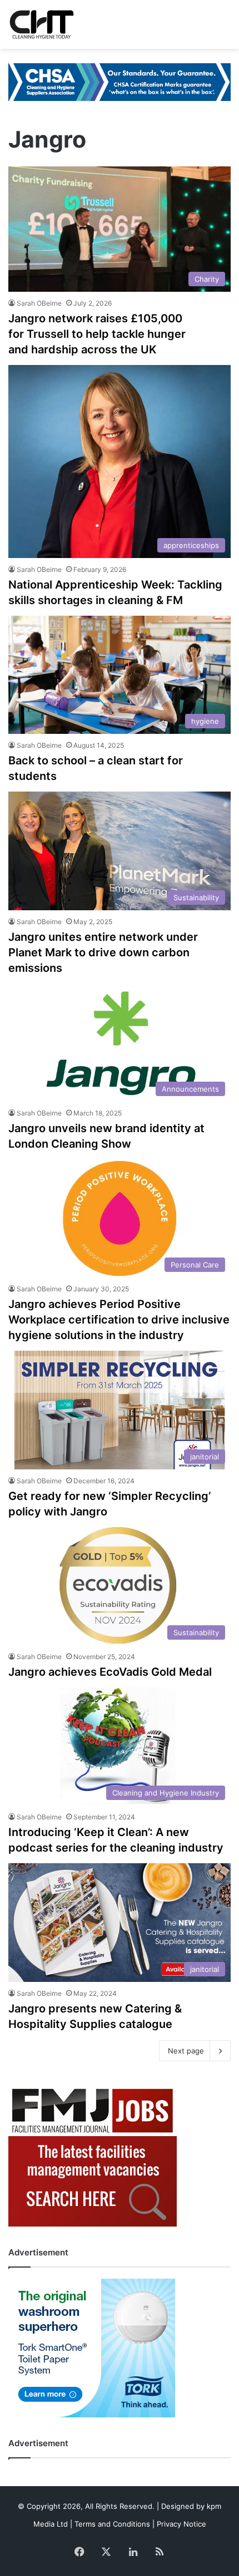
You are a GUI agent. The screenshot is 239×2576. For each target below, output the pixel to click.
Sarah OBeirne (39, 303)
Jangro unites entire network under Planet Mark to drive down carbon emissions (103, 952)
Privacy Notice (181, 2524)
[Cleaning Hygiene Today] (41, 24)
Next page (186, 2051)
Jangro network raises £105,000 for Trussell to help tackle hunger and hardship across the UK (97, 334)
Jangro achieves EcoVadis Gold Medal (110, 1672)
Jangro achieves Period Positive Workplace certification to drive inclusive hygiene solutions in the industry (119, 1320)
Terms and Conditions (112, 2524)
